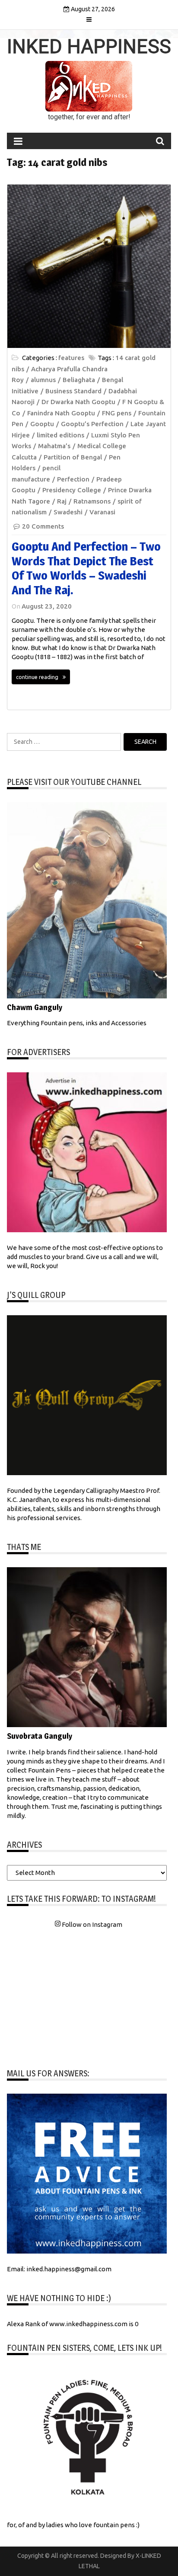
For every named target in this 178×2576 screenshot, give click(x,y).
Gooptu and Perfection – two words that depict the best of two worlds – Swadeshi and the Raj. (86, 568)
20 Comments (43, 526)
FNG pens (117, 413)
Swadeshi (68, 512)
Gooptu (42, 424)
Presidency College (72, 490)
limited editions (60, 435)
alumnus (43, 380)
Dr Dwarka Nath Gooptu (78, 402)
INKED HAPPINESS (89, 47)
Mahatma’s (54, 446)
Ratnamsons (92, 501)
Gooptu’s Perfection (92, 424)
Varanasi (102, 512)
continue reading (37, 677)
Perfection (73, 479)
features (71, 358)
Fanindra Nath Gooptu (61, 413)
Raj (62, 501)
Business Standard (73, 391)
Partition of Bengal (73, 457)
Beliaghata (79, 380)
